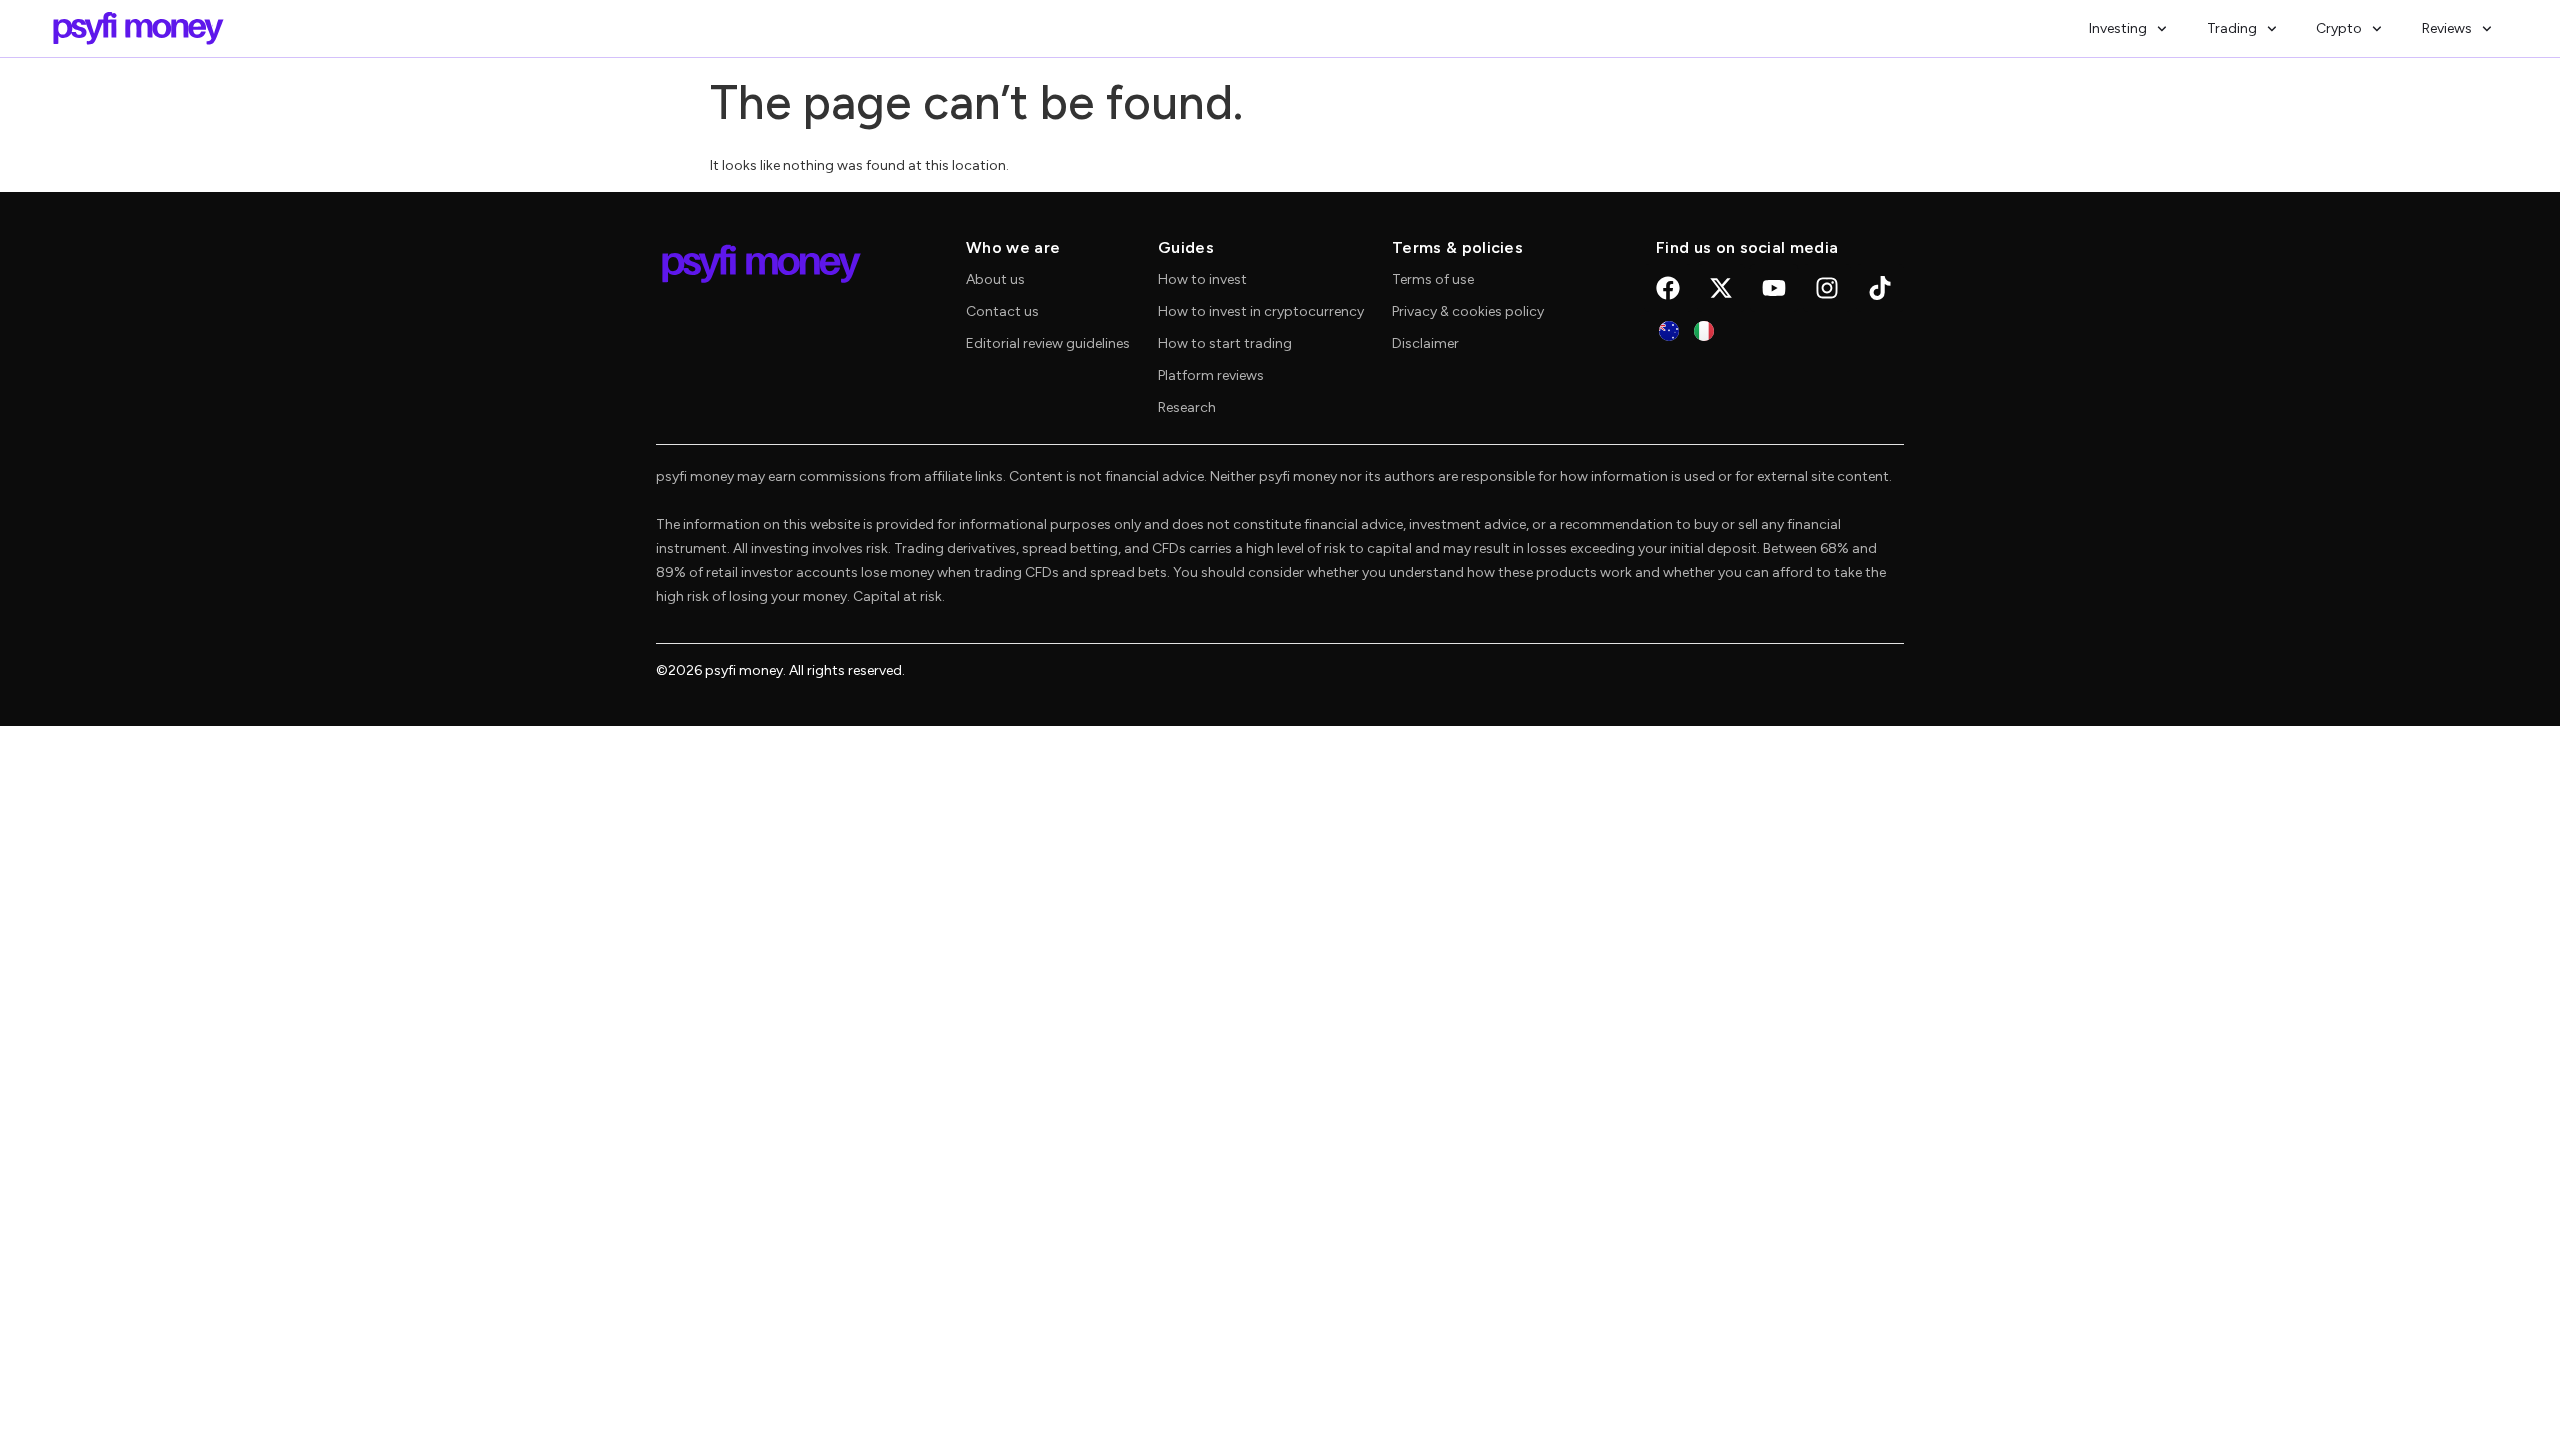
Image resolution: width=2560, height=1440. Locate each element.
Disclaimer (1425, 343)
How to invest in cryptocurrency (1261, 311)
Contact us (1002, 311)
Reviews (2447, 28)
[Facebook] (1668, 288)
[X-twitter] (1721, 288)
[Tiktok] (1880, 288)
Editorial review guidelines (1048, 343)
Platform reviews (1211, 375)
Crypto (2339, 28)
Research (1187, 407)
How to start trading (1225, 343)
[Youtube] (1774, 288)
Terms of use (1433, 279)
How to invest (1202, 279)
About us (995, 279)
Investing (2118, 28)
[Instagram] (1827, 288)
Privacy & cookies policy (1468, 311)
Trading (2232, 28)
